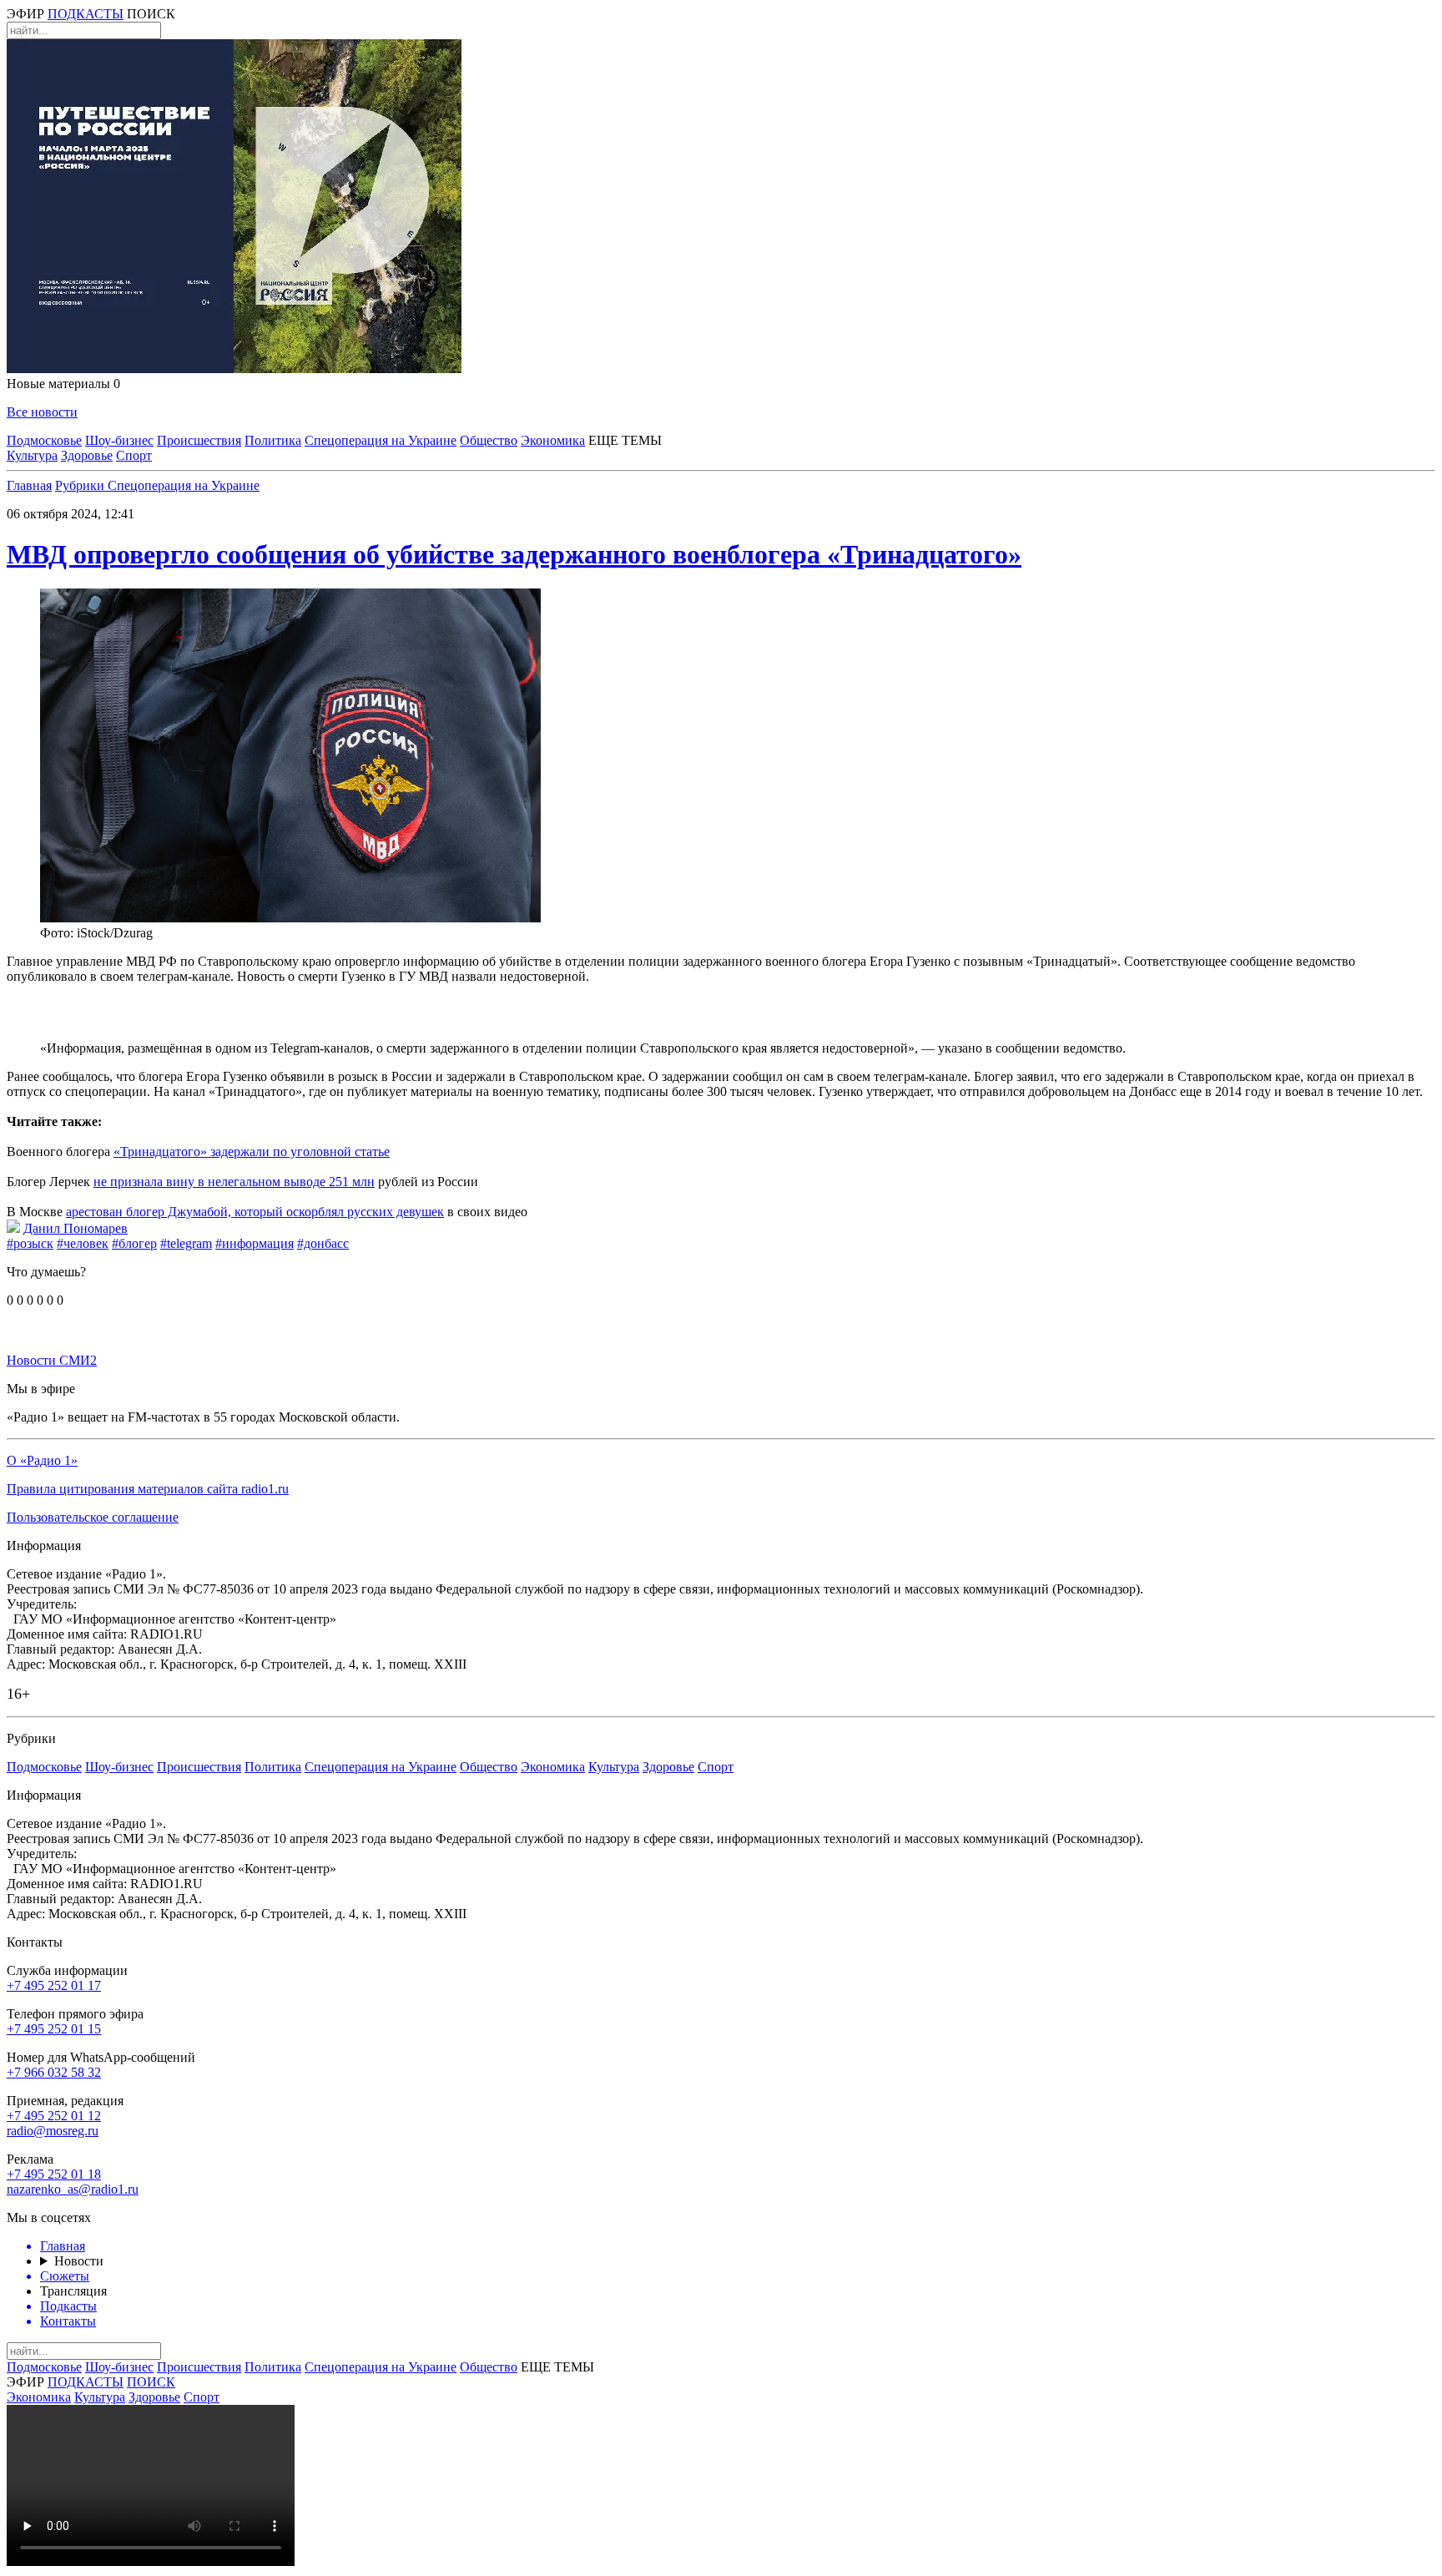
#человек (83, 1243)
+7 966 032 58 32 (54, 2072)
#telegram (186, 1243)
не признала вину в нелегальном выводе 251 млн (234, 1182)
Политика (273, 440)
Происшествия (199, 440)
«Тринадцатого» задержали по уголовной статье (252, 1152)
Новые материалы (63, 384)
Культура (32, 455)
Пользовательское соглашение (93, 1517)
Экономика (553, 440)
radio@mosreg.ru (53, 2131)
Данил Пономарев (76, 1228)
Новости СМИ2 (52, 1360)
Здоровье (87, 455)
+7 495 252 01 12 (54, 2116)
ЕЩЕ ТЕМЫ (625, 440)
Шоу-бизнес (119, 440)
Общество (489, 440)
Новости (79, 2261)
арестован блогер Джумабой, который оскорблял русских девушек (255, 1212)
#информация (255, 1243)
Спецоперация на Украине (381, 440)
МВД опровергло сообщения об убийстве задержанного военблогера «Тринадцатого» (514, 554)
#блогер (134, 1243)
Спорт (134, 455)
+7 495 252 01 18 (54, 2174)
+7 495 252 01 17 (54, 1985)
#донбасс (323, 1243)
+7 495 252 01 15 (54, 2029)
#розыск (30, 1243)
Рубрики (81, 485)
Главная (29, 485)
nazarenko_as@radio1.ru (73, 2189)
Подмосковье (44, 440)
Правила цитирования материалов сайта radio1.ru (148, 1489)
